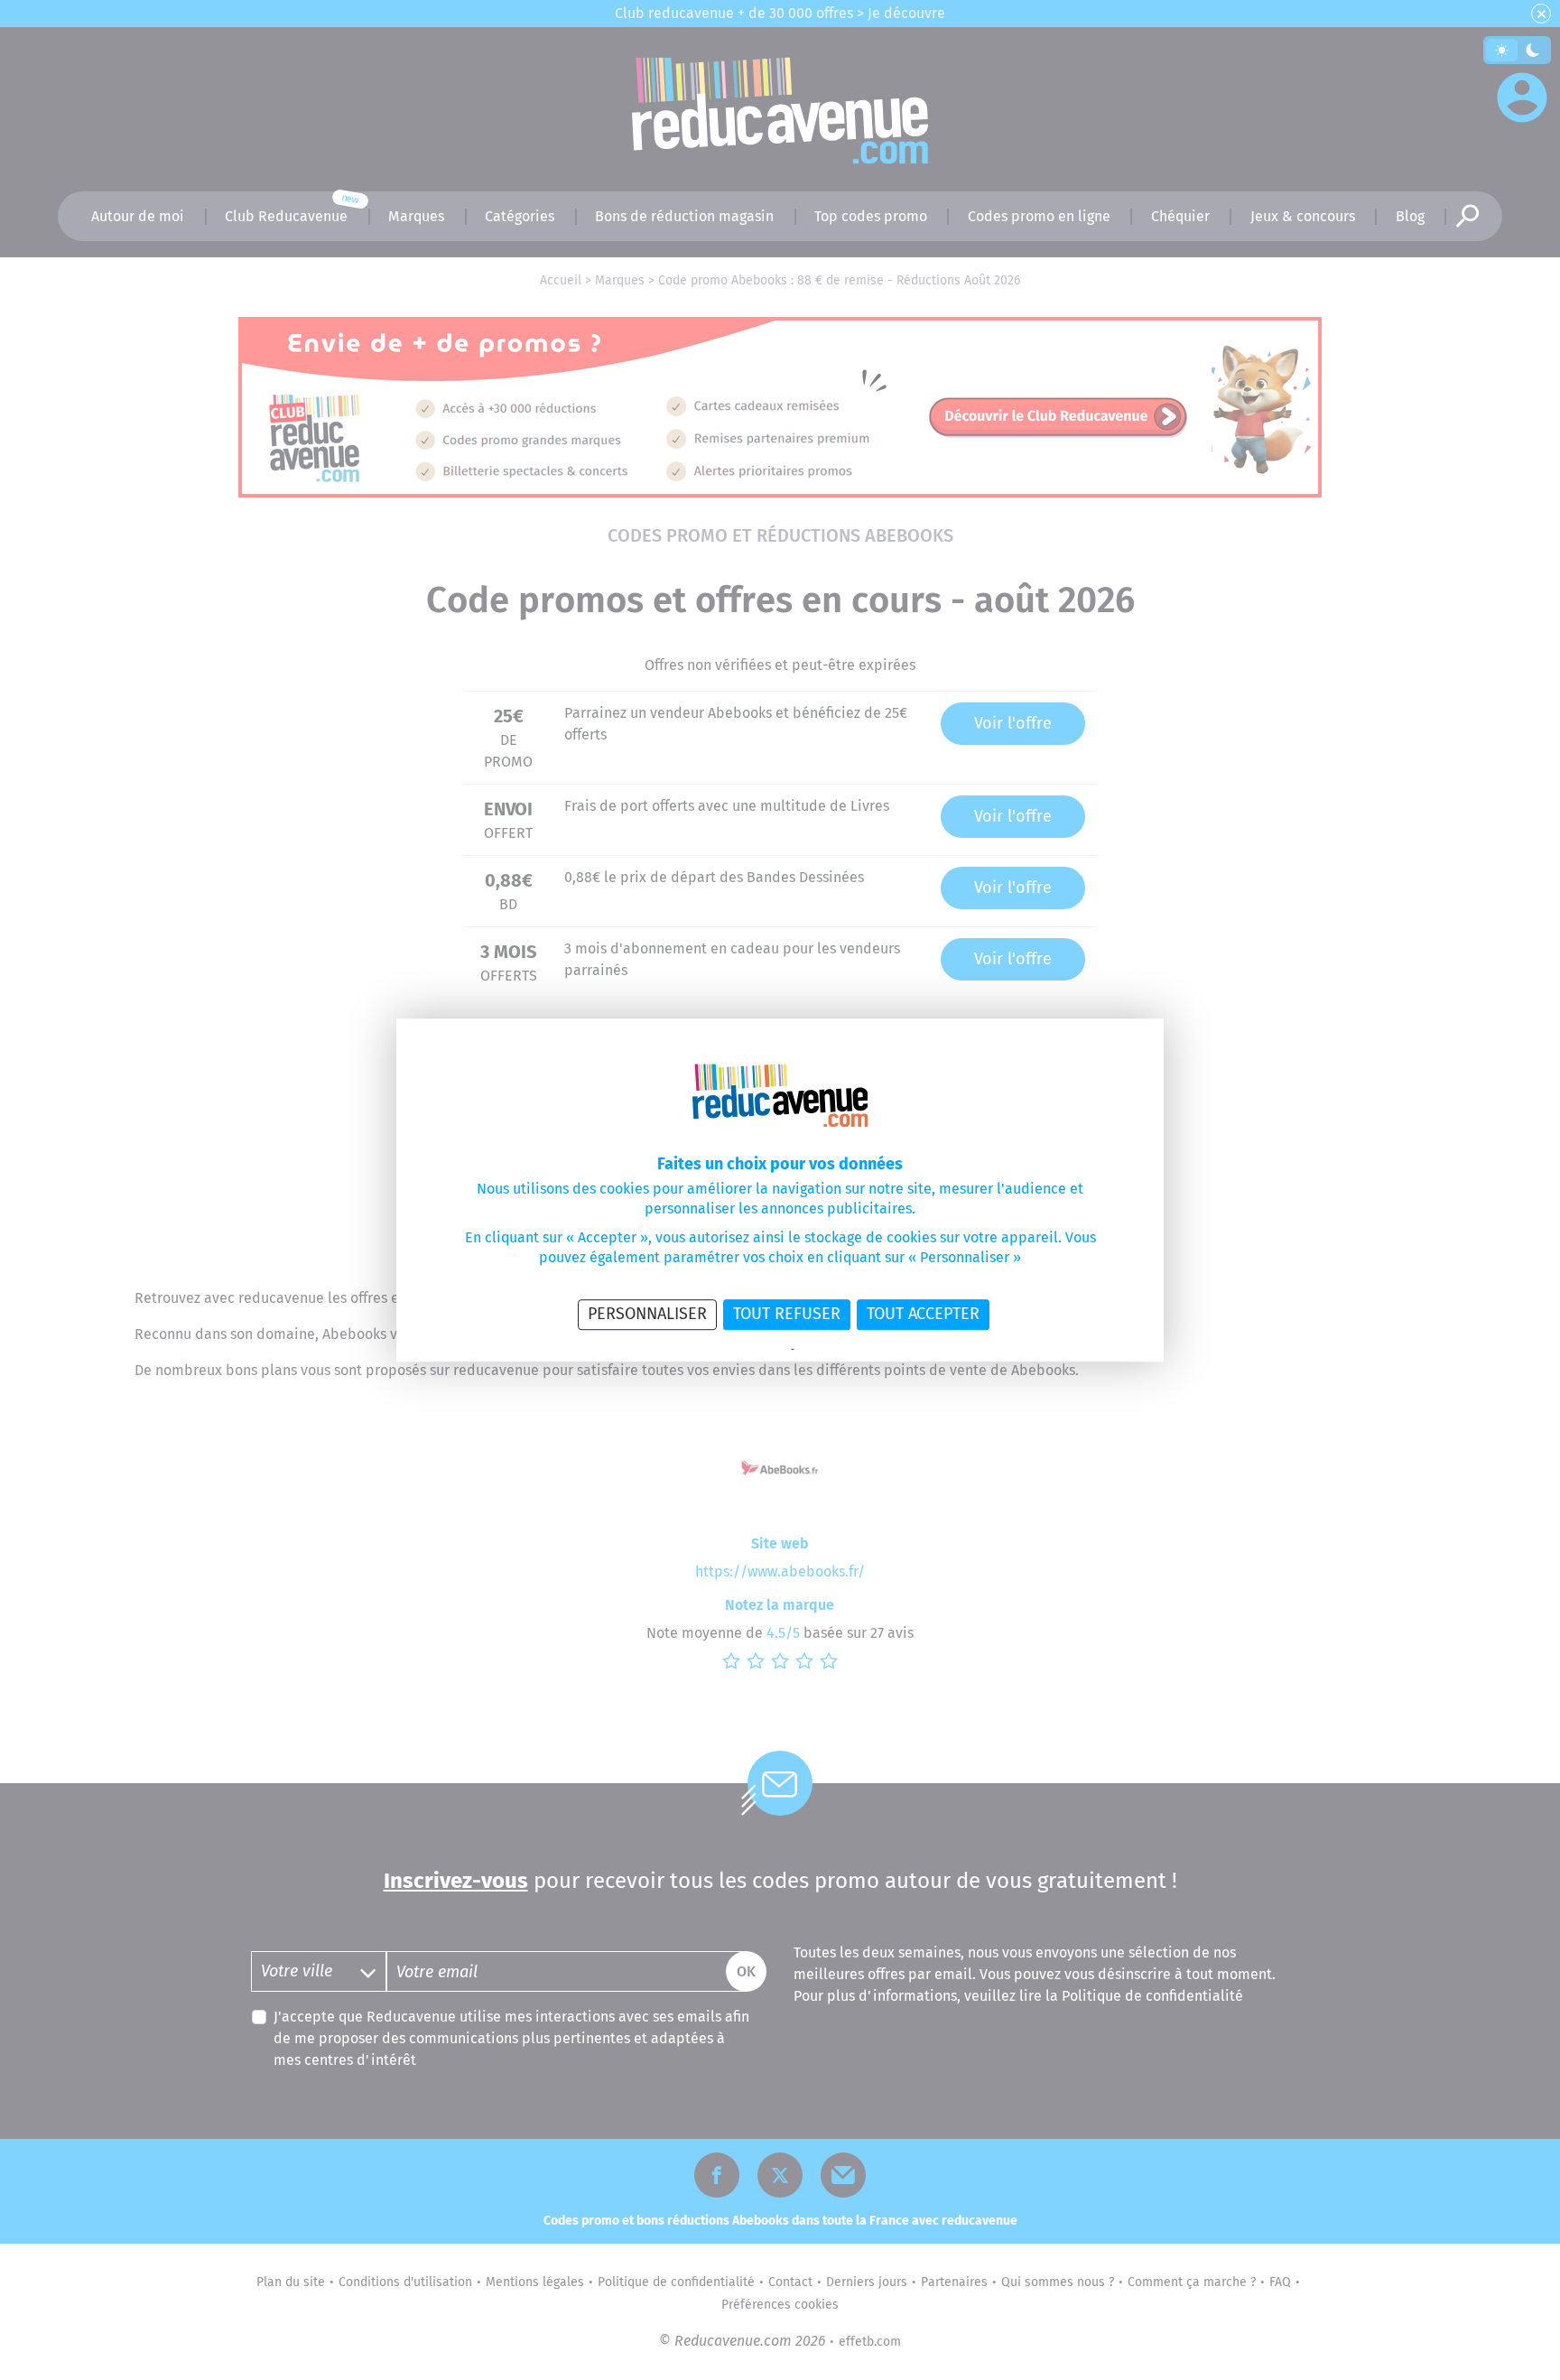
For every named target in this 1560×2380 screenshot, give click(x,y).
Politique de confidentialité (729, 1350)
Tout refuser (787, 1314)
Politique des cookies (843, 1350)
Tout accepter (923, 1314)
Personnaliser (647, 1314)
